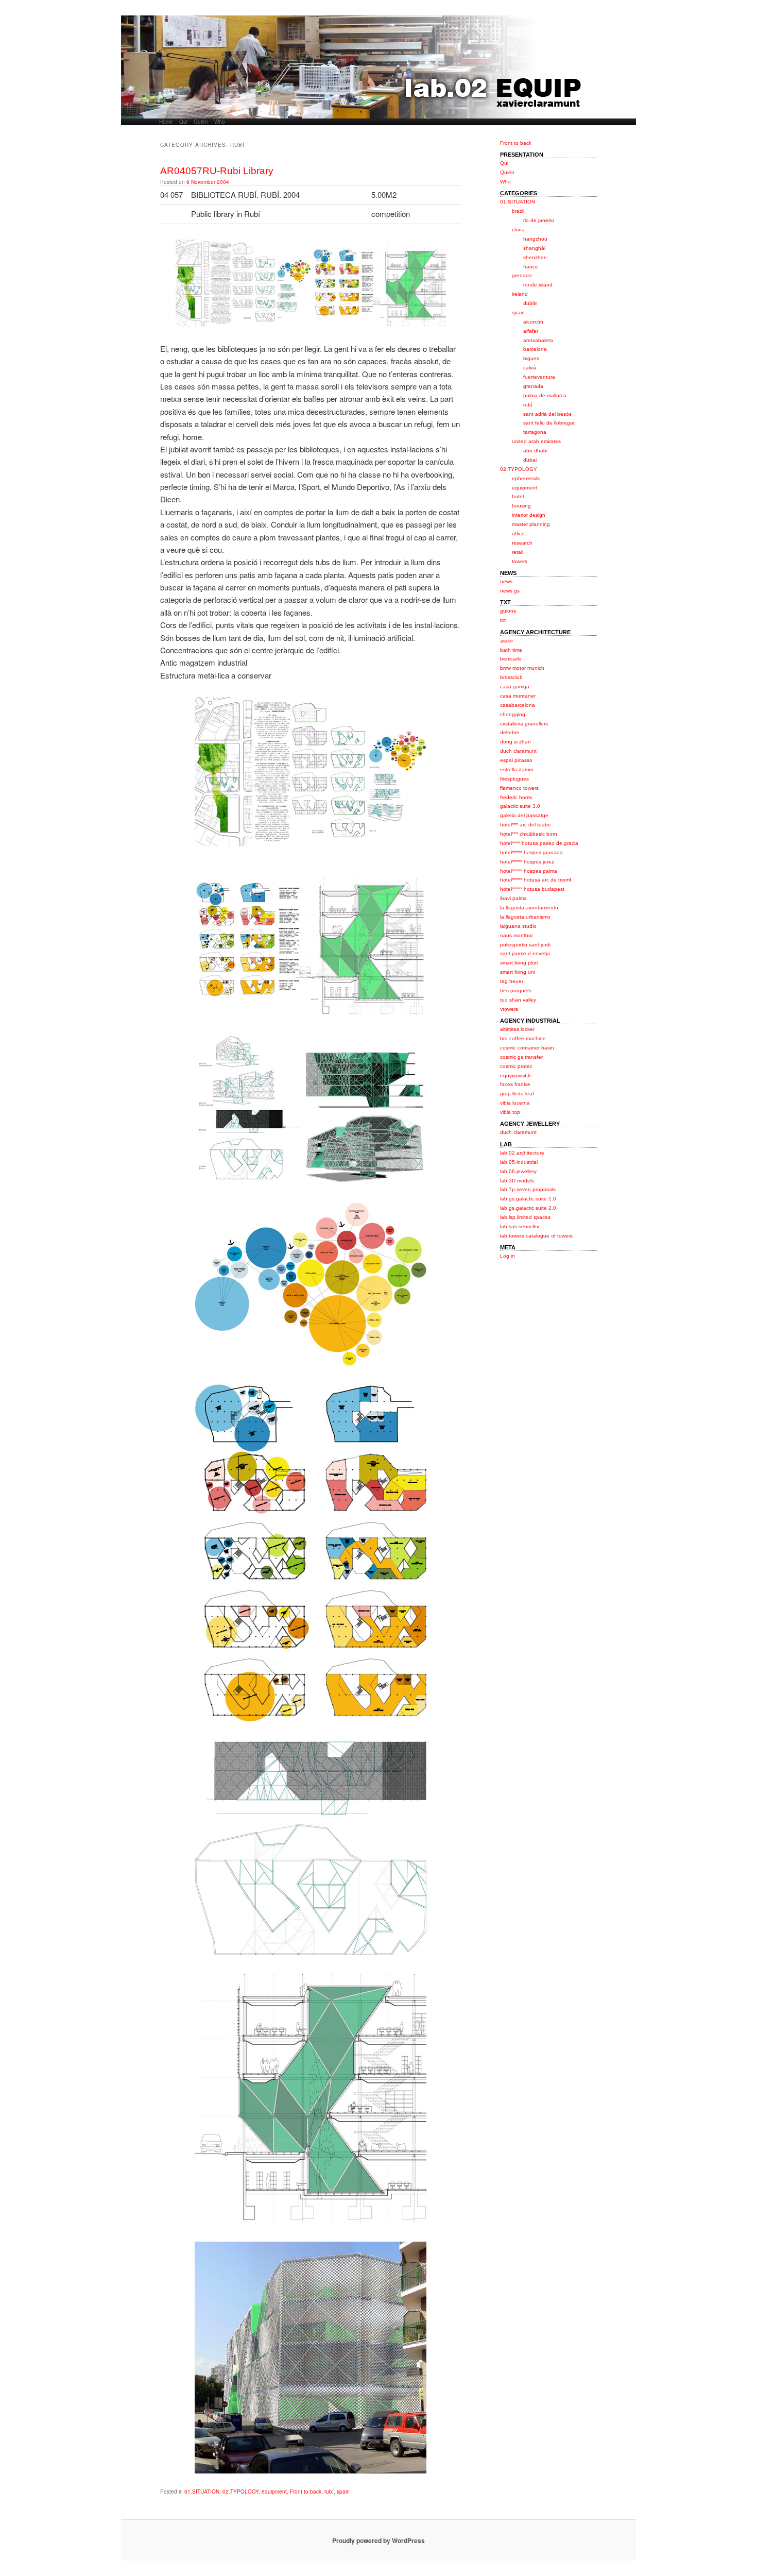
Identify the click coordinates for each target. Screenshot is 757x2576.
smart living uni (518, 972)
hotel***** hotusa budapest (532, 889)
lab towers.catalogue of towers (536, 1236)
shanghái (534, 248)
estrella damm (517, 769)
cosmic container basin (527, 1048)
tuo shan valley (518, 1000)
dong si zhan (515, 742)
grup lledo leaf (517, 1094)
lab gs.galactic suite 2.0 (528, 1208)
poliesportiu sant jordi (525, 945)
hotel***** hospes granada (531, 852)
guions (508, 611)
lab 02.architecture (522, 1153)
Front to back (306, 2492)
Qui (183, 122)
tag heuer (512, 981)
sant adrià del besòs (547, 414)
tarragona (535, 432)
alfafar (531, 331)
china (518, 230)
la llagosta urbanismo (525, 917)
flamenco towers (519, 788)
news (506, 581)
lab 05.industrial (519, 1162)
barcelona (535, 349)
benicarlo (511, 659)
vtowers (509, 1009)
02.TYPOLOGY (240, 2492)
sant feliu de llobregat (549, 423)
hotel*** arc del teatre (526, 825)
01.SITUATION (202, 2492)
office (518, 533)
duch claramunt (518, 751)
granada (533, 386)
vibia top (510, 1112)
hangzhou (535, 239)
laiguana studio (518, 926)
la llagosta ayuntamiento (529, 908)
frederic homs (516, 797)
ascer (506, 641)
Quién (201, 122)
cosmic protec (516, 1066)
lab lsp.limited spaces (525, 1217)
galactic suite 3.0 (520, 806)
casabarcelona (518, 705)
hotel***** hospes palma (529, 871)
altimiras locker (517, 1029)
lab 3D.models (517, 1181)
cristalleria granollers (524, 724)
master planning (531, 524)
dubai (530, 460)
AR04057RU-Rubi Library (217, 171)
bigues (531, 358)
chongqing (513, 714)
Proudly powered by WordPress (378, 2540)
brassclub (511, 677)
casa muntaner (518, 696)
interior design (529, 515)
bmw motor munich (522, 668)
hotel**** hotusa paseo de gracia (539, 843)
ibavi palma (513, 898)
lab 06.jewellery (518, 1171)
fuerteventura (539, 377)
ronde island (538, 285)
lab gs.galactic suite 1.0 (528, 1199)
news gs (510, 591)
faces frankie (515, 1084)
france (531, 267)
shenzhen (535, 257)
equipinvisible (516, 1075)
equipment (274, 2492)
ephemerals (526, 478)
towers (520, 561)
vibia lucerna (515, 1103)
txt (503, 620)
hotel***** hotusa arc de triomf (536, 880)
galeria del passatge (524, 815)
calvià (530, 368)
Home (166, 122)
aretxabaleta (538, 340)
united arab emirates (536, 441)
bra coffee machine (523, 1038)
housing (521, 506)
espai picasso (516, 760)
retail (518, 552)
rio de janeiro (539, 220)
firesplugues (514, 779)
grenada (522, 275)
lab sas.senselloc (520, 1226)
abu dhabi (535, 451)
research (522, 543)
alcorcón (533, 322)
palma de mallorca (545, 395)
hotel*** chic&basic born (529, 834)
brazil (518, 211)
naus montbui (516, 935)
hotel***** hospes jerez (527, 862)
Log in (507, 1256)
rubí (329, 2492)
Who (220, 122)
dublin (530, 303)
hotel (518, 496)
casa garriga (515, 687)
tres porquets (516, 990)
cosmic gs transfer (521, 1057)
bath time (511, 650)
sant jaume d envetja (525, 953)
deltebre (510, 732)
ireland (520, 294)
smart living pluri (519, 963)
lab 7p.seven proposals (528, 1189)
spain (343, 2492)
